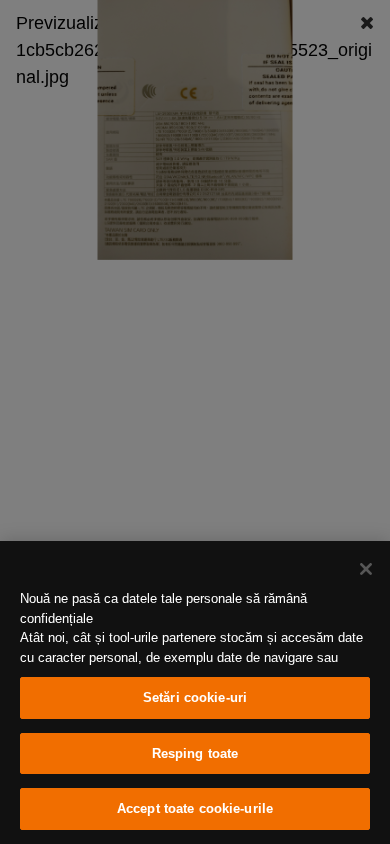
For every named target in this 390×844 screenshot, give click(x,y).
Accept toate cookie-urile (195, 808)
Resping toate (195, 753)
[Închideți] (366, 569)
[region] (195, 692)
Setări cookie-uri (195, 697)
